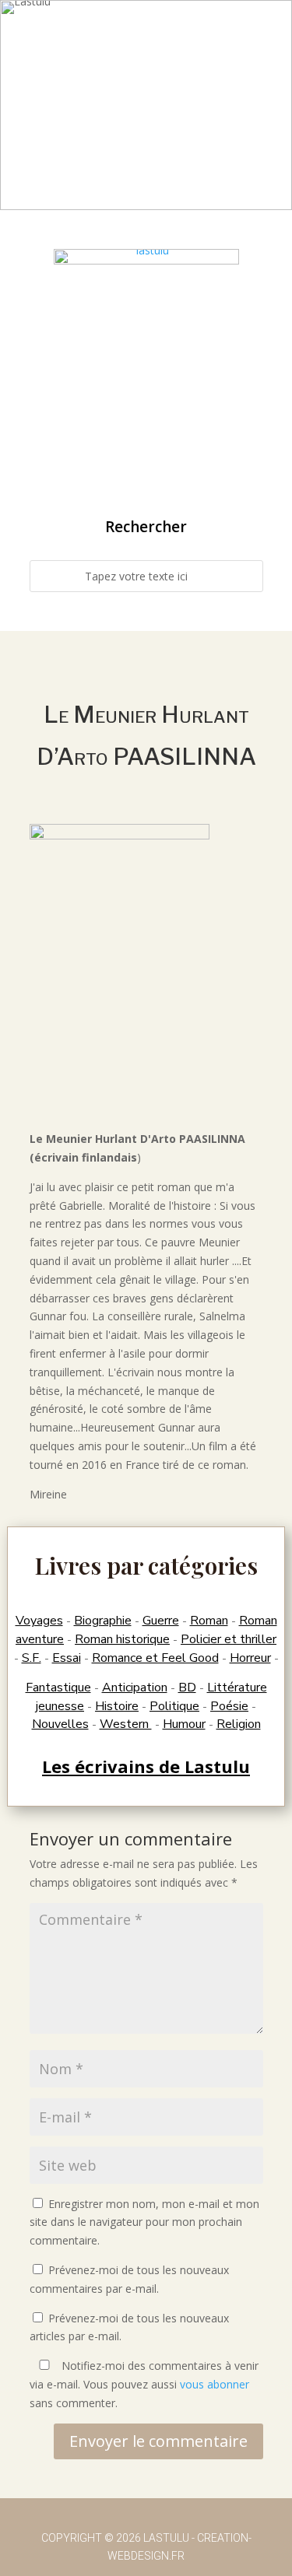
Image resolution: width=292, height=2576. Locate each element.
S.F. (32, 1658)
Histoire (117, 1706)
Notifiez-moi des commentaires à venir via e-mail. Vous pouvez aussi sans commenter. (144, 2384)
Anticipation (135, 1688)
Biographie (103, 1621)
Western (126, 1724)
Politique (174, 1706)
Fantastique (58, 1688)
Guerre (161, 1621)
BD (187, 1688)
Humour (184, 1724)
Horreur (250, 1658)
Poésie (229, 1706)
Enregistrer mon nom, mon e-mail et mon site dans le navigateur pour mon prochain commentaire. (144, 2222)
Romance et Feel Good (155, 1658)
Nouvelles (60, 1724)
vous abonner (215, 2384)
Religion (239, 1724)
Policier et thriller (229, 1639)
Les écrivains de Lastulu (146, 1766)
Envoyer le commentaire (158, 2441)
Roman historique (122, 1639)
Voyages (39, 1621)
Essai (67, 1658)
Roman (209, 1621)
